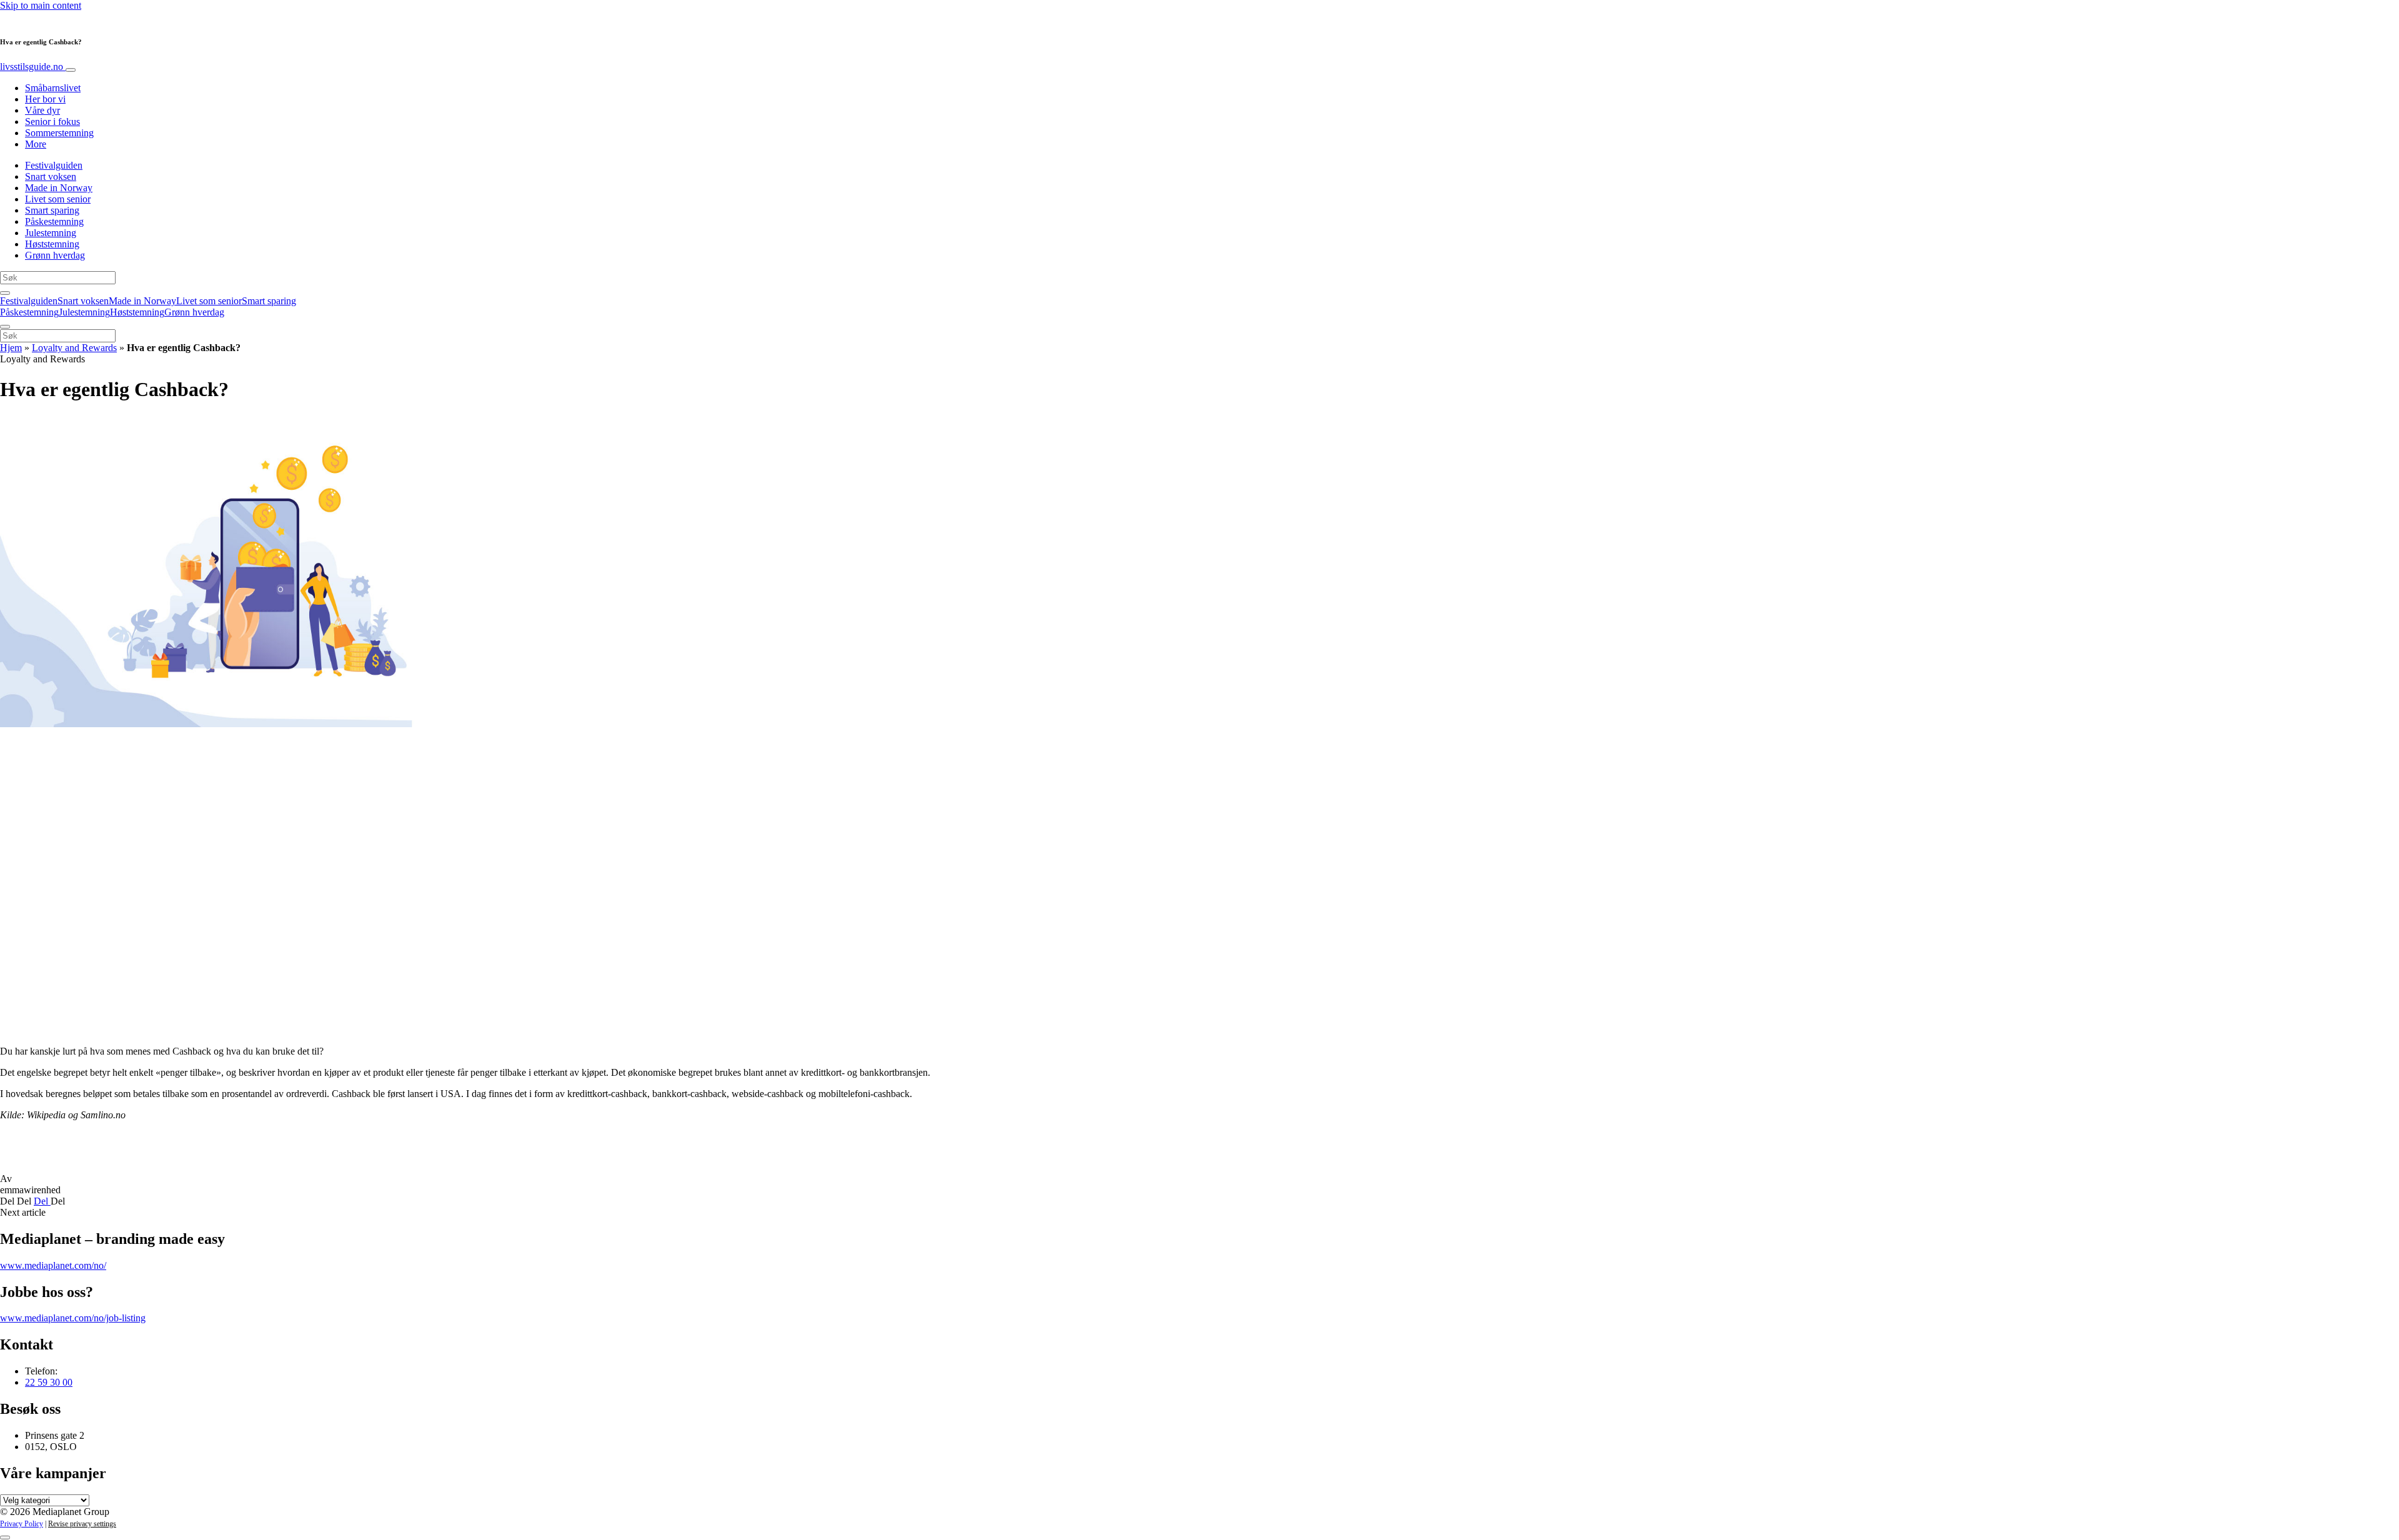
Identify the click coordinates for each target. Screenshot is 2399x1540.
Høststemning (52, 244)
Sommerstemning (59, 133)
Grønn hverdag (55, 255)
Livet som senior (58, 199)
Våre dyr (42, 110)
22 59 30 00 (49, 1382)
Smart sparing (52, 210)
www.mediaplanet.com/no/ (53, 1265)
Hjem (11, 348)
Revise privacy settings (82, 1524)
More (36, 144)
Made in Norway (59, 188)
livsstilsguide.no (33, 67)
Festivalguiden (54, 165)
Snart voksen (51, 176)
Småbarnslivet (53, 88)
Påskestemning (54, 221)
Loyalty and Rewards (74, 348)
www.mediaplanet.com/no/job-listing (73, 1318)
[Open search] (5, 293)
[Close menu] (5, 327)
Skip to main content (41, 5)
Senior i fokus (52, 122)
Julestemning (51, 233)
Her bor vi (45, 99)
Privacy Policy (22, 1524)
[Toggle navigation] (71, 70)
